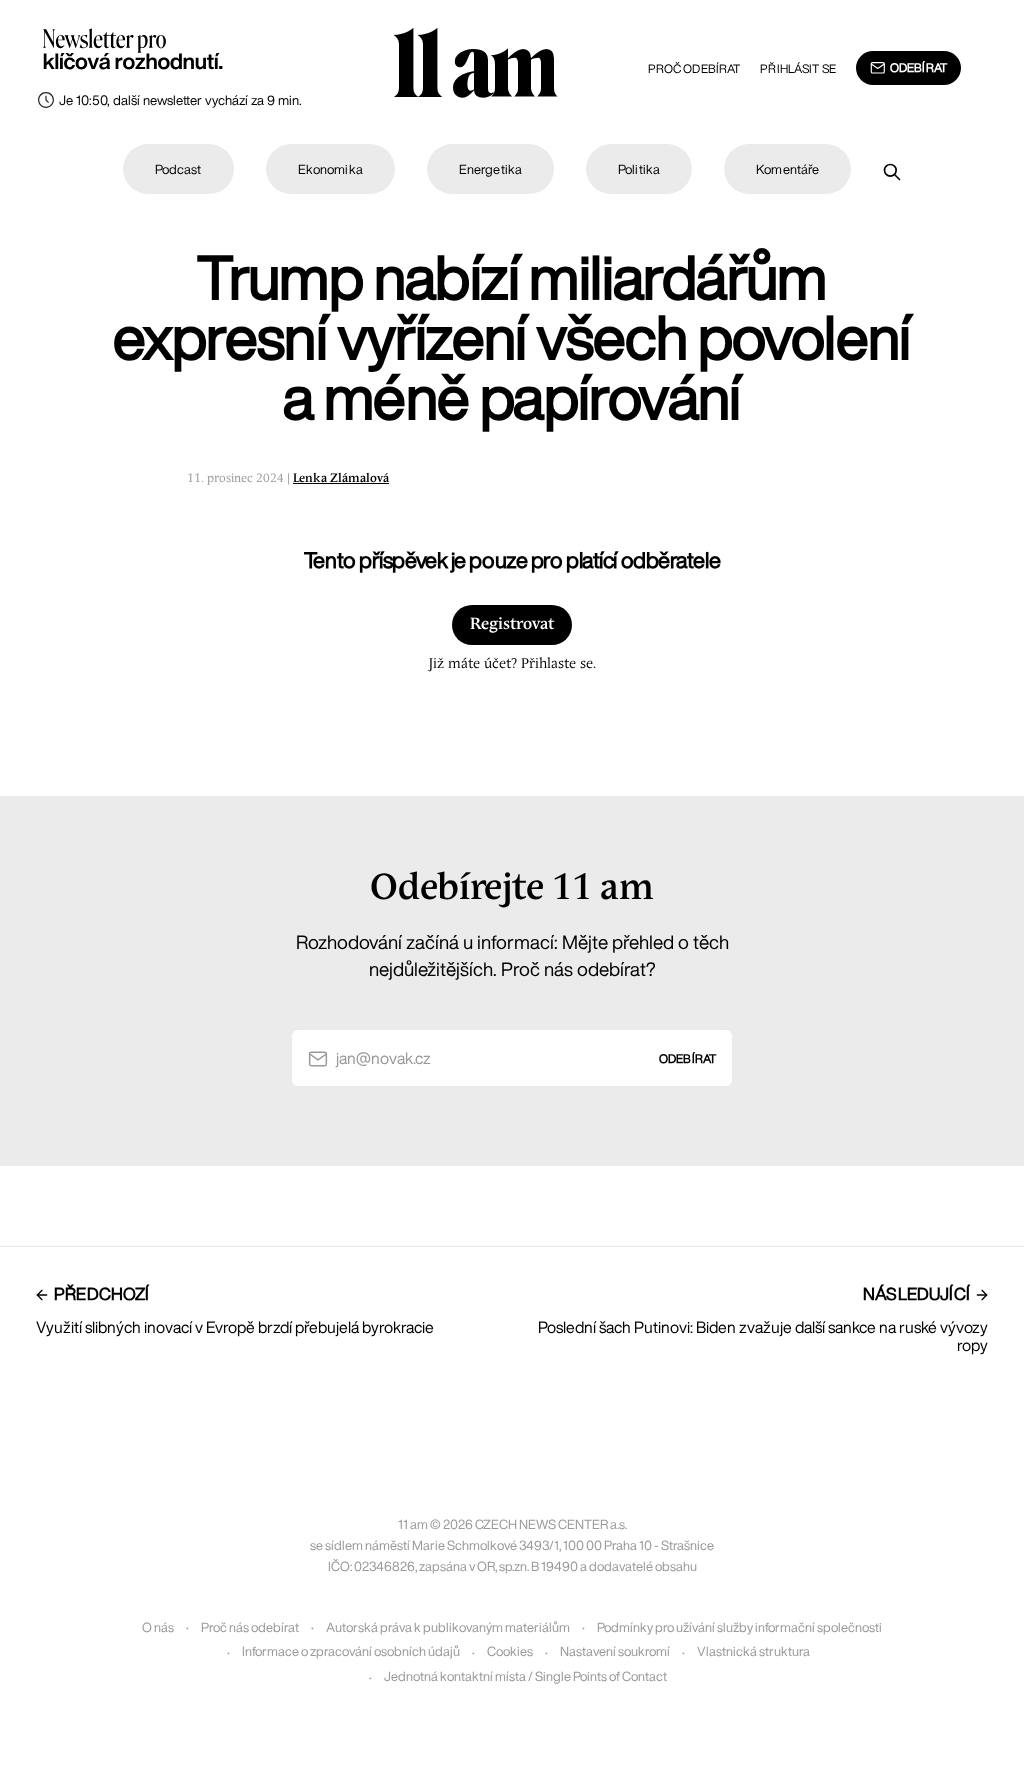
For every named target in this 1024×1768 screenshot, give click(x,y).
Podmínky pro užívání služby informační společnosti (739, 1627)
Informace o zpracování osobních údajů (351, 1651)
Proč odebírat (694, 68)
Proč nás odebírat (250, 1627)
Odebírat (918, 67)
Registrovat (512, 624)
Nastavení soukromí (615, 1651)
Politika (639, 169)
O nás (158, 1627)
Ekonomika (330, 169)
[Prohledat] (892, 172)
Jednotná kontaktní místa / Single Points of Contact (525, 1676)
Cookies (510, 1651)
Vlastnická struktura (753, 1651)
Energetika (490, 169)
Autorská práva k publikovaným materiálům (448, 1627)
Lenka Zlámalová (341, 478)
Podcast (178, 169)
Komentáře (787, 169)
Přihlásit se (797, 68)
